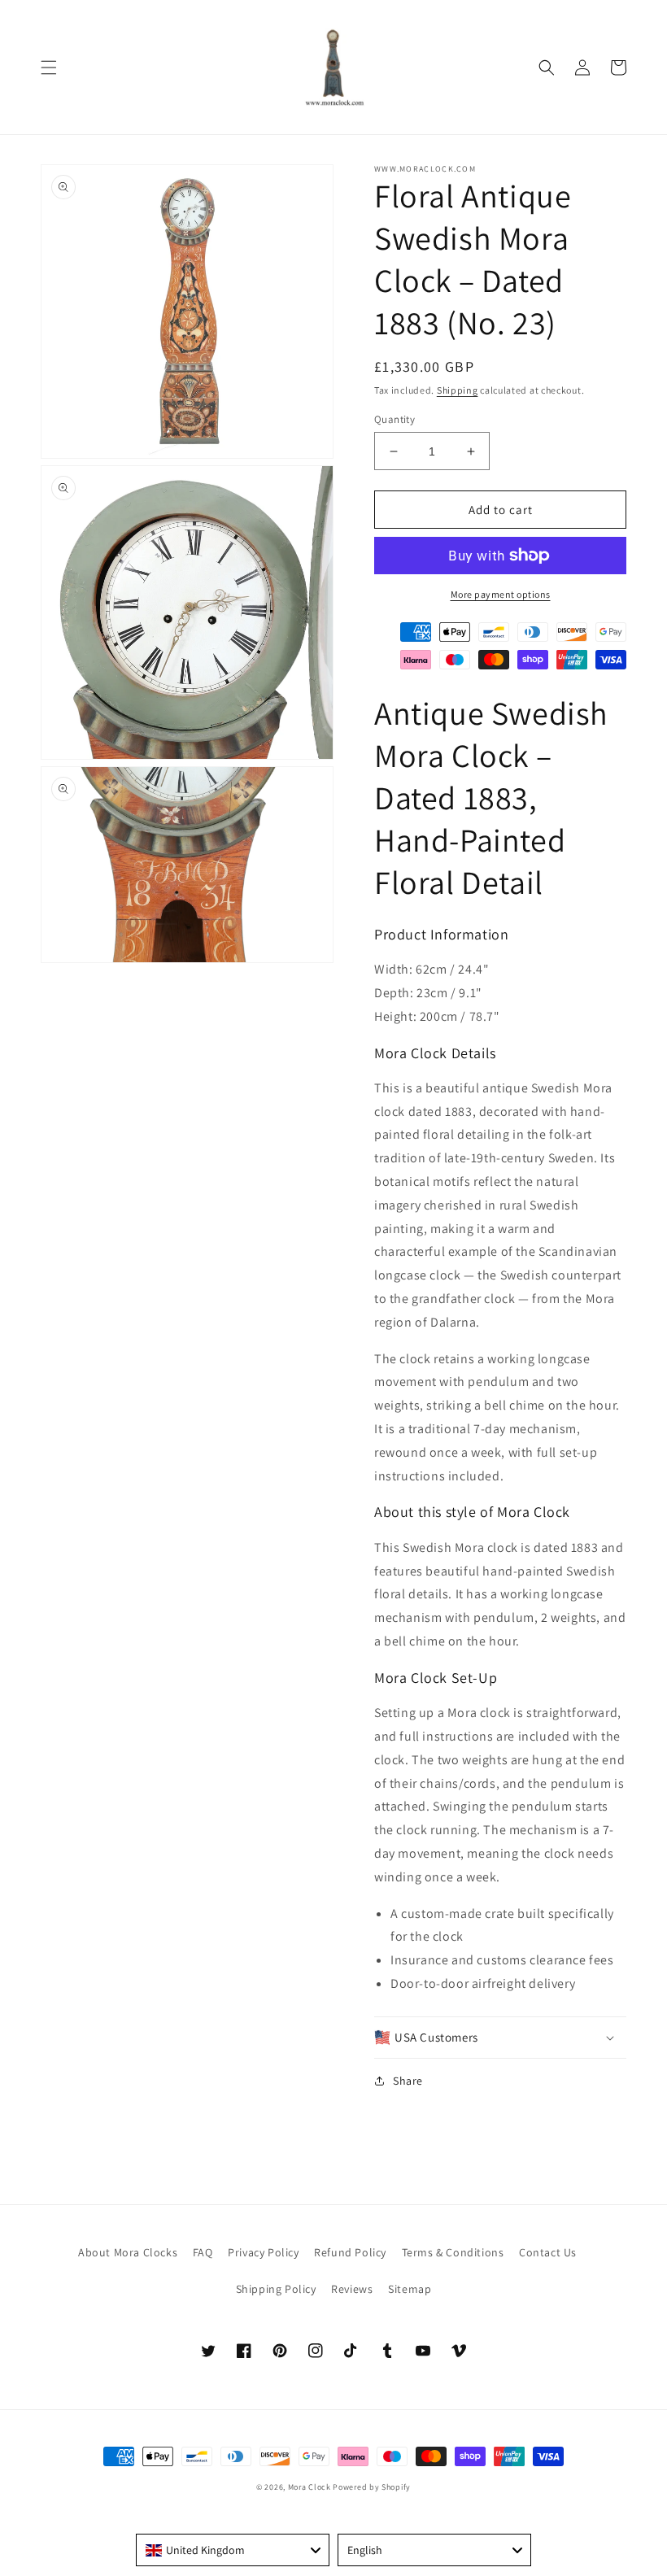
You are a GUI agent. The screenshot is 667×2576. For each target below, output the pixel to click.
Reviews (352, 2289)
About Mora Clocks (128, 2252)
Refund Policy (350, 2252)
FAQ (203, 2252)
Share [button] (408, 2081)
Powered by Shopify (372, 2487)
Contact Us (548, 2252)
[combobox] (233, 2550)
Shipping (458, 390)
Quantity (395, 419)
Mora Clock (310, 2487)
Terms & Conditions (453, 2252)
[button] (49, 68)
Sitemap (410, 2289)
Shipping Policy (276, 2289)
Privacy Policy (263, 2252)
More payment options (501, 594)
